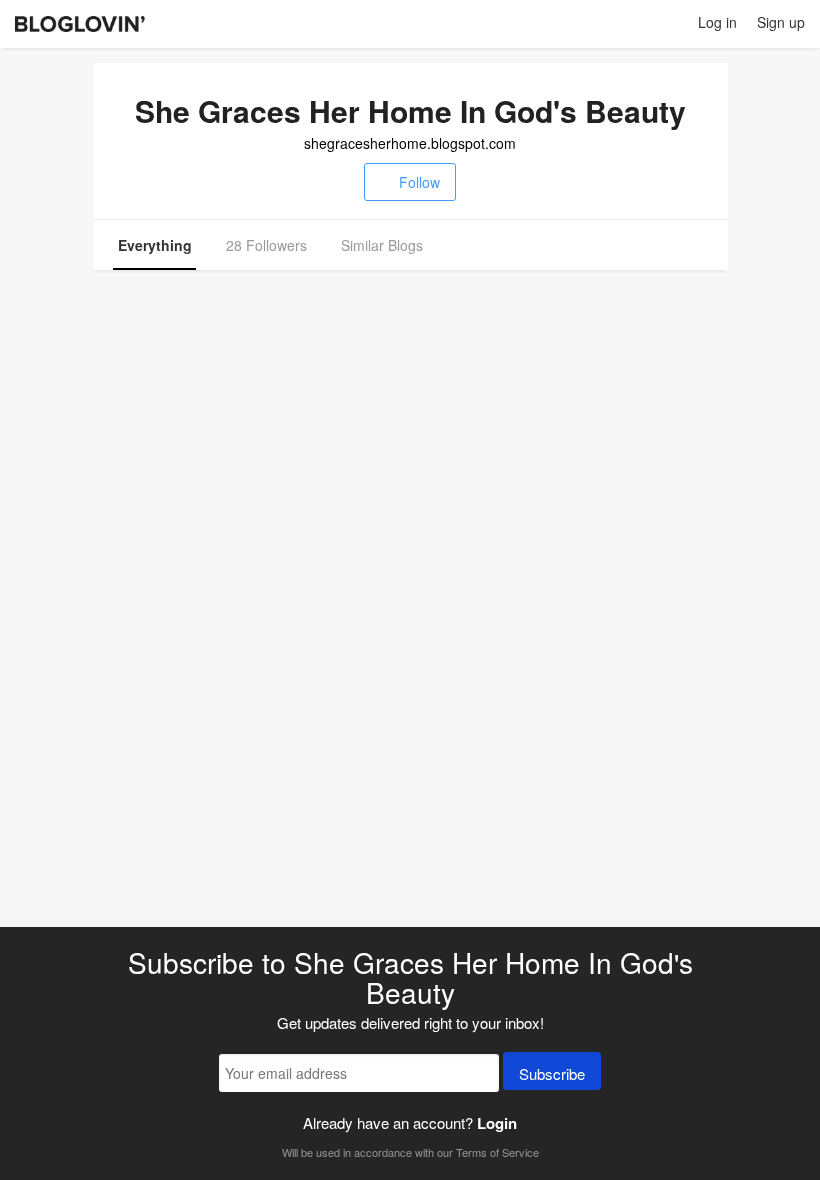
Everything (155, 245)
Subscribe (552, 1073)
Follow (419, 182)
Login (497, 1123)
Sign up (781, 22)
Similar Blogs (382, 245)
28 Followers (266, 245)
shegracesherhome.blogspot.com (410, 143)
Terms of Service (497, 1152)
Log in (717, 22)
